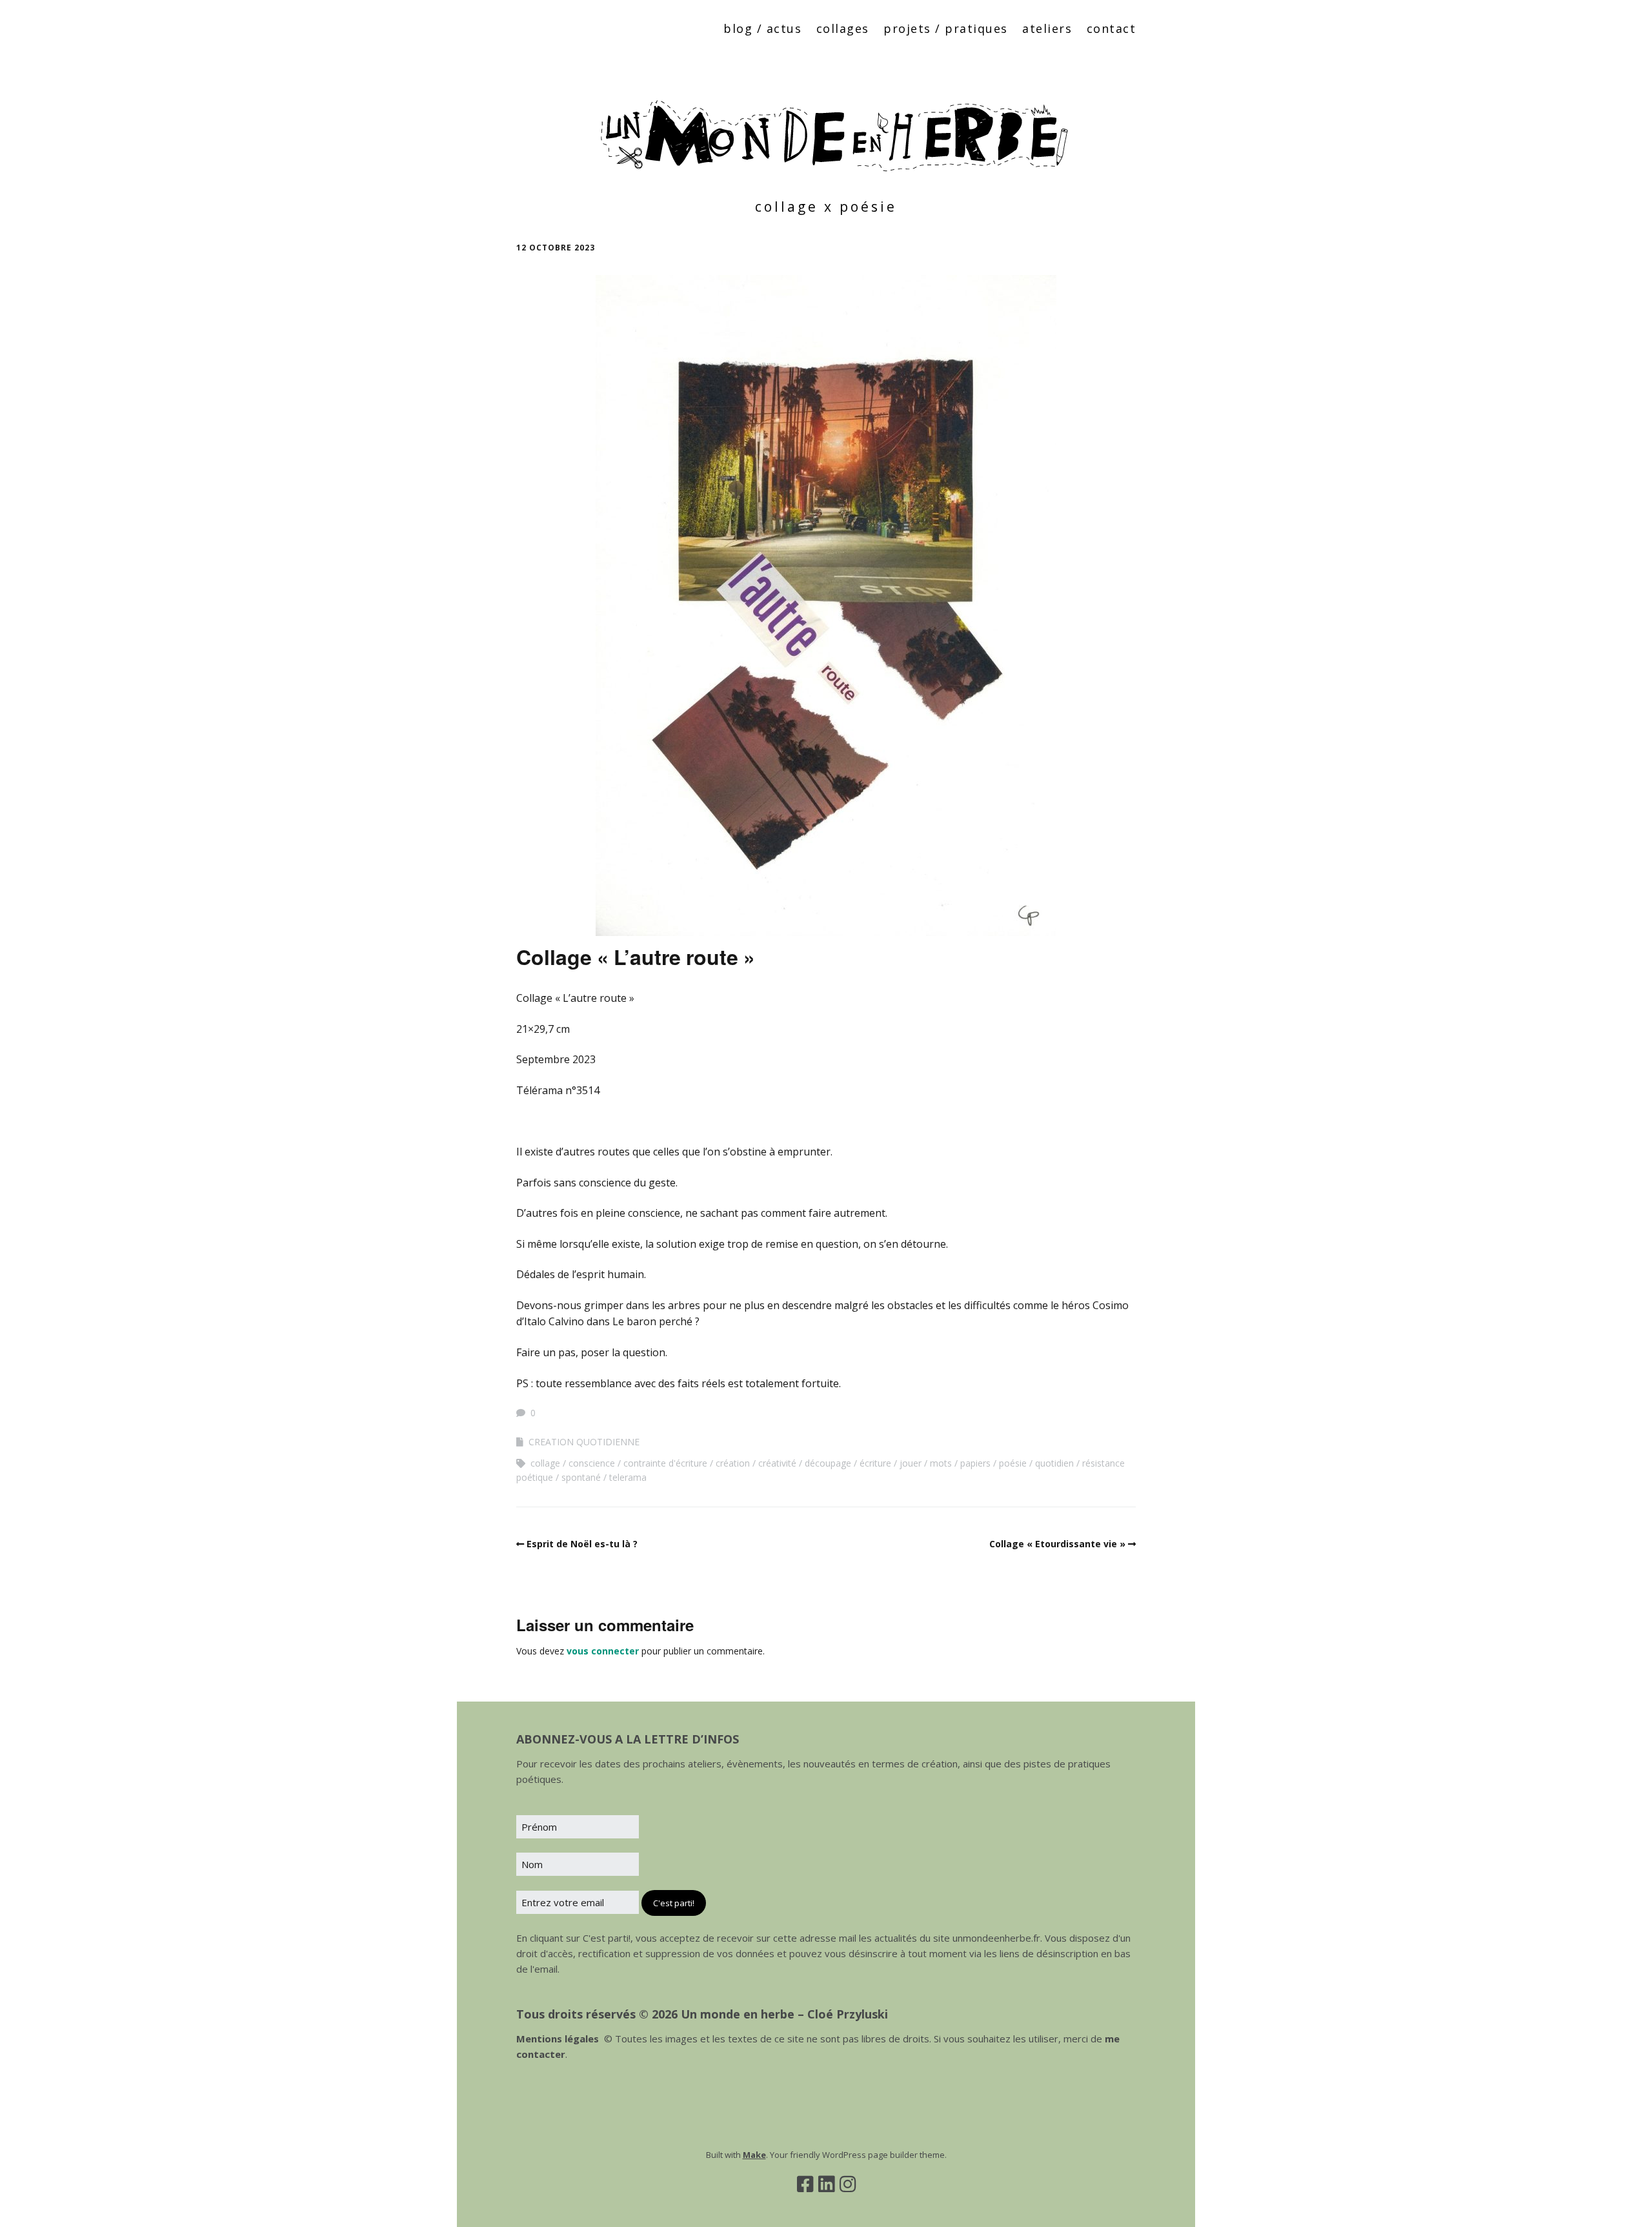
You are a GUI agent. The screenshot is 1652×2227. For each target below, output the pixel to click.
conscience (592, 1463)
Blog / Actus (762, 28)
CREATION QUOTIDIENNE (584, 1442)
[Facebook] (805, 2184)
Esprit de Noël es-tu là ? (582, 1544)
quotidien (1054, 1463)
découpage (828, 1463)
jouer (911, 1463)
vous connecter (603, 1651)
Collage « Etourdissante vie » (1057, 1544)
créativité (777, 1463)
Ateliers (1047, 28)
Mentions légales (558, 2039)
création (733, 1463)
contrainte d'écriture (665, 1463)
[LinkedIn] (826, 2184)
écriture (875, 1463)
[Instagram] (848, 2184)
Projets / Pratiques (946, 28)
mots (941, 1463)
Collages (843, 28)
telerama (628, 1477)
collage (545, 1463)
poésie (1013, 1463)
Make (754, 2155)
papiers (975, 1463)
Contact (1112, 28)
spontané (581, 1477)
